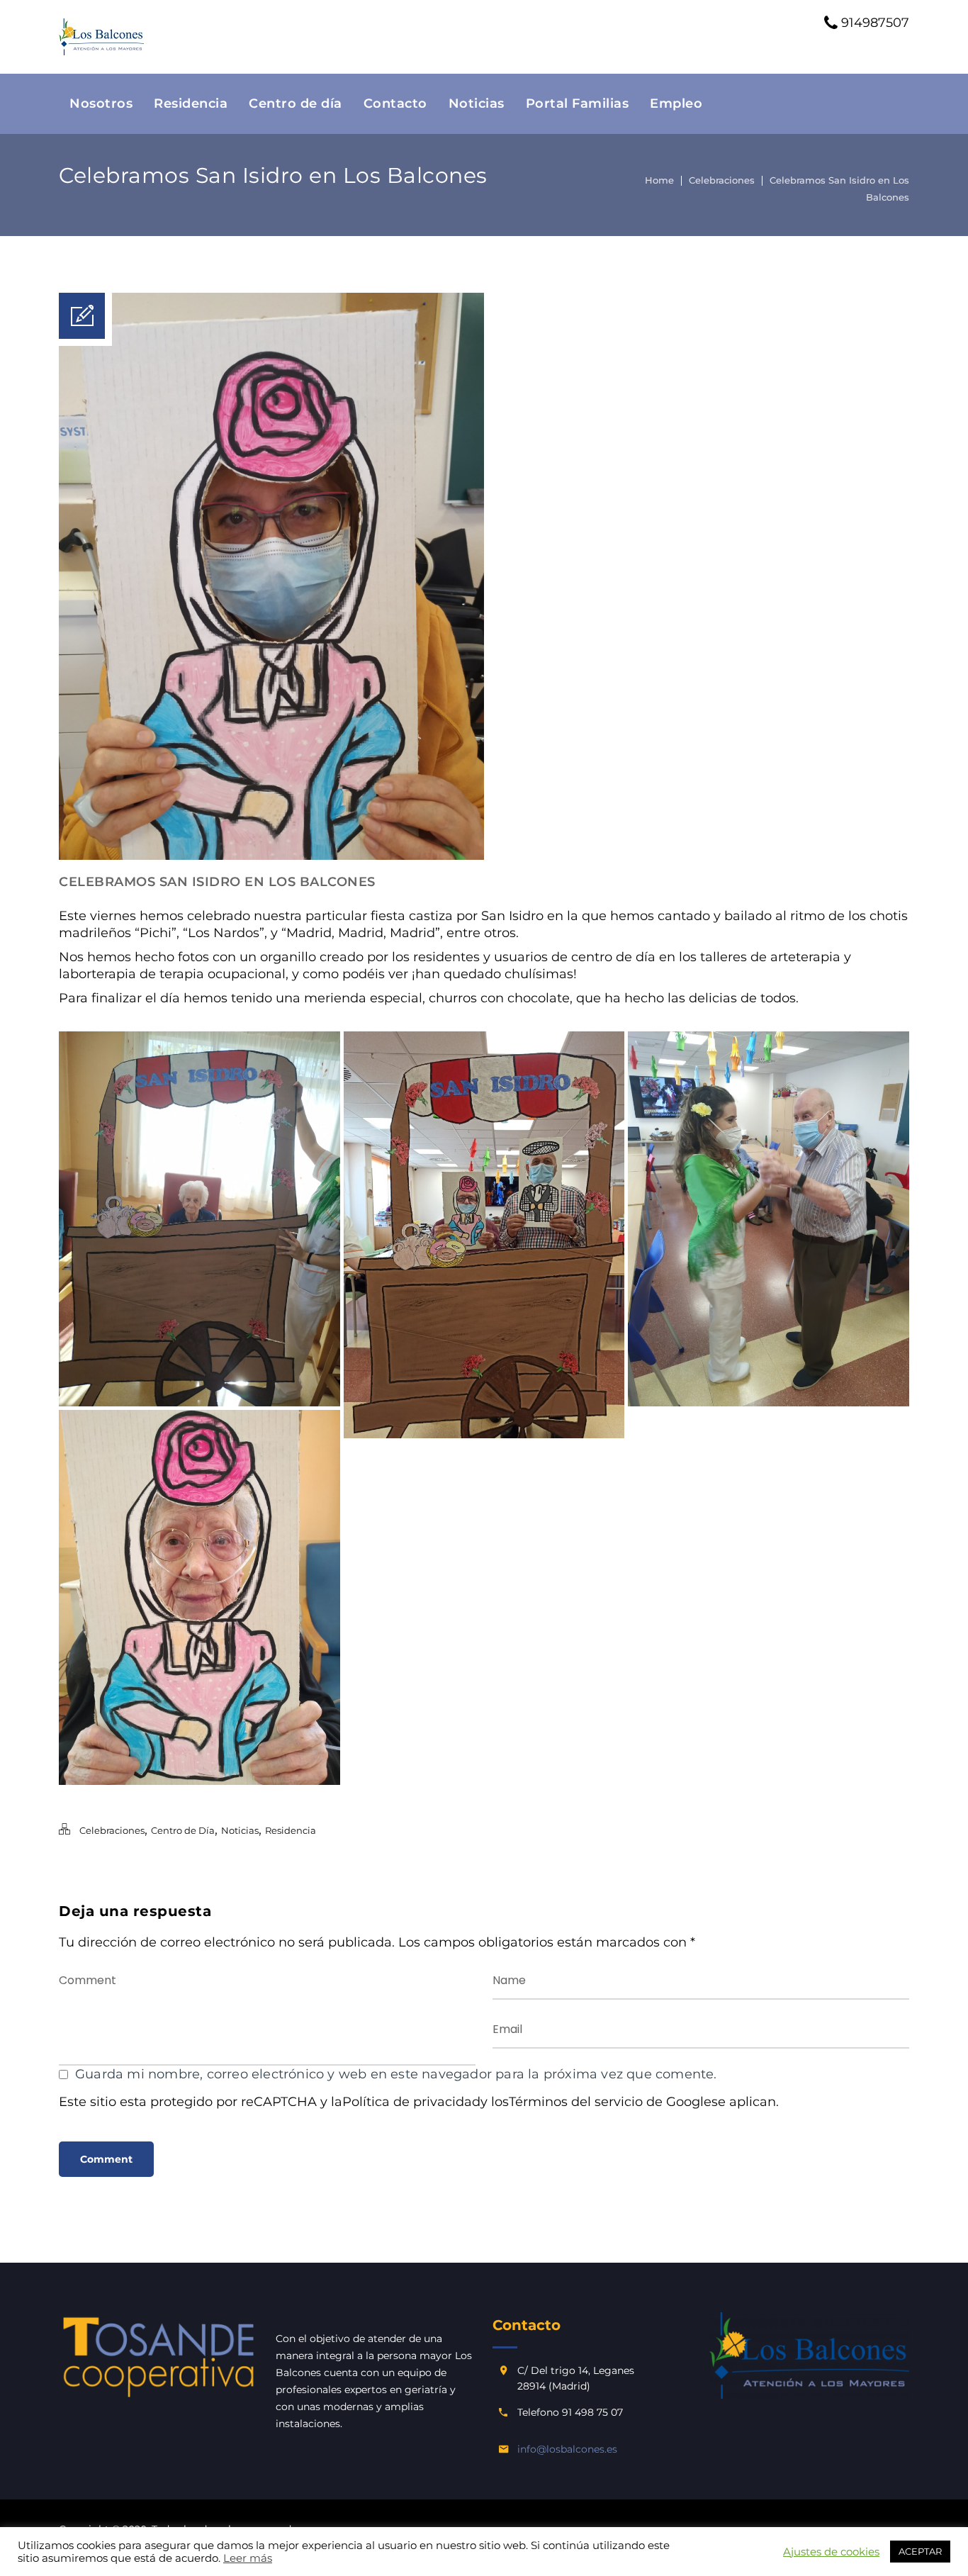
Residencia (191, 103)
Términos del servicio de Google (610, 2102)
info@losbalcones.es (567, 2449)
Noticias (477, 103)
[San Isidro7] (199, 1597)
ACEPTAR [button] (920, 2551)
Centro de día (296, 103)
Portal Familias (578, 103)
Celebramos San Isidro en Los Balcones (217, 882)
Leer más (248, 2558)
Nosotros (101, 103)
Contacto (395, 103)
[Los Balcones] (101, 37)
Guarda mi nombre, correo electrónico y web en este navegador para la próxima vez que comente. (396, 2074)
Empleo (676, 103)
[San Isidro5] (769, 1219)
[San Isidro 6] (199, 1219)
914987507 (873, 23)
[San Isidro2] (484, 1235)
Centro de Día (183, 1830)
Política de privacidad (411, 2102)
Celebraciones (722, 180)
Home (659, 180)
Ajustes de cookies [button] (831, 2552)
